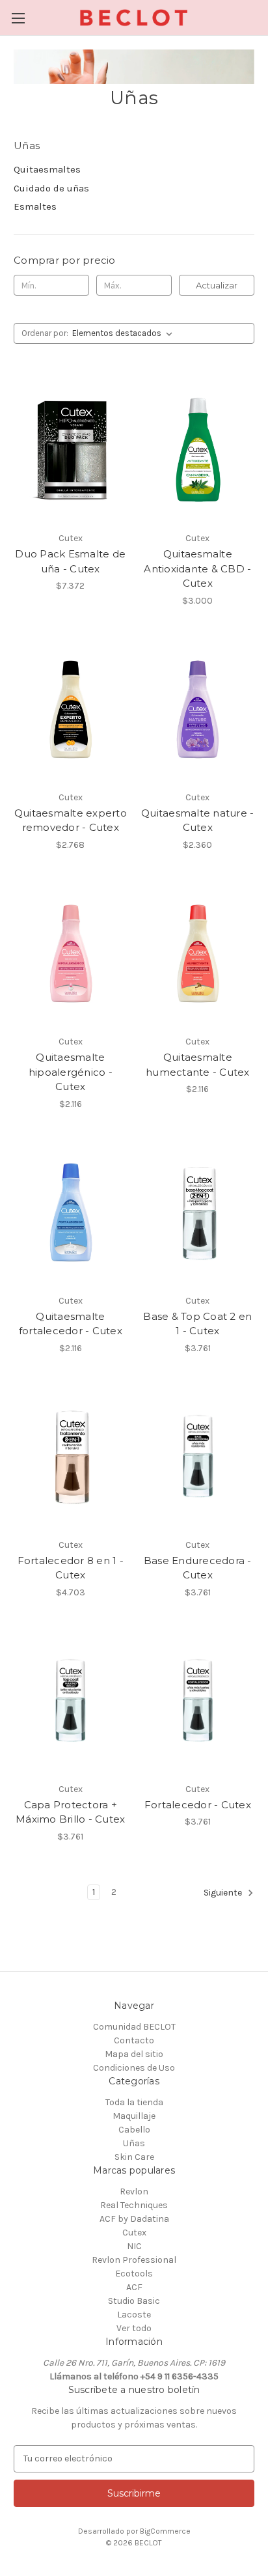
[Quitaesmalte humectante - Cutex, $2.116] (198, 953)
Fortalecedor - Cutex (198, 1805)
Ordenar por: (45, 333)
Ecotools (134, 2274)
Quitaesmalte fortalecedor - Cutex (71, 1324)
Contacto (134, 2040)
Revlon (134, 2191)
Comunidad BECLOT (134, 2027)
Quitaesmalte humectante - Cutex (198, 1065)
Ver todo (134, 2328)
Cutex (134, 2233)
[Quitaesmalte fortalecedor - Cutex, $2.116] (71, 1212)
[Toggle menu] (18, 18)
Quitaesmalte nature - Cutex (197, 820)
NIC (134, 2246)
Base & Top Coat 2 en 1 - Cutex (197, 1324)
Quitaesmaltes (47, 169)
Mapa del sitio (134, 2054)
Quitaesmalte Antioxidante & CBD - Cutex (197, 568)
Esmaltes (35, 206)
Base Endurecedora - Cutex (198, 1568)
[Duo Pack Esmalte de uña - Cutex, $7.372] (71, 450)
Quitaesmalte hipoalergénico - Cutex (71, 1072)
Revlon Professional (134, 2260)
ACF (134, 2287)
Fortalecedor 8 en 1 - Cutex (71, 1568)
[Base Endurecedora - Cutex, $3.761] (198, 1457)
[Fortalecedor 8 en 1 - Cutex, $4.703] (71, 1457)
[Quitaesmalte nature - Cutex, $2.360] (198, 709)
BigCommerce (165, 2531)
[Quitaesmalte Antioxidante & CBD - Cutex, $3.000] (198, 450)
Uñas (134, 2143)
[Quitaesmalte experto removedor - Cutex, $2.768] (71, 709)
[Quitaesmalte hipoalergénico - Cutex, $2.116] (71, 953)
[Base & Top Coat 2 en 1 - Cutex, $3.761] (198, 1212)
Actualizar (217, 285)
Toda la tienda (134, 2102)
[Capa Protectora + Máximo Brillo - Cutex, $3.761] (71, 1701)
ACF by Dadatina (134, 2219)
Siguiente (224, 1893)
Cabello (134, 2130)
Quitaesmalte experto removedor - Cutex (71, 820)
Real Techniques (134, 2205)
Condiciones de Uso (134, 2068)
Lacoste (134, 2315)
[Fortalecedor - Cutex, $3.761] (198, 1701)
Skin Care (134, 2157)
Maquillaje (134, 2116)
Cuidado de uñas (51, 188)
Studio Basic (134, 2301)
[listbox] (125, 333)
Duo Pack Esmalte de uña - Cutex (70, 561)
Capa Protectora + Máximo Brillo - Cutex (70, 1812)
